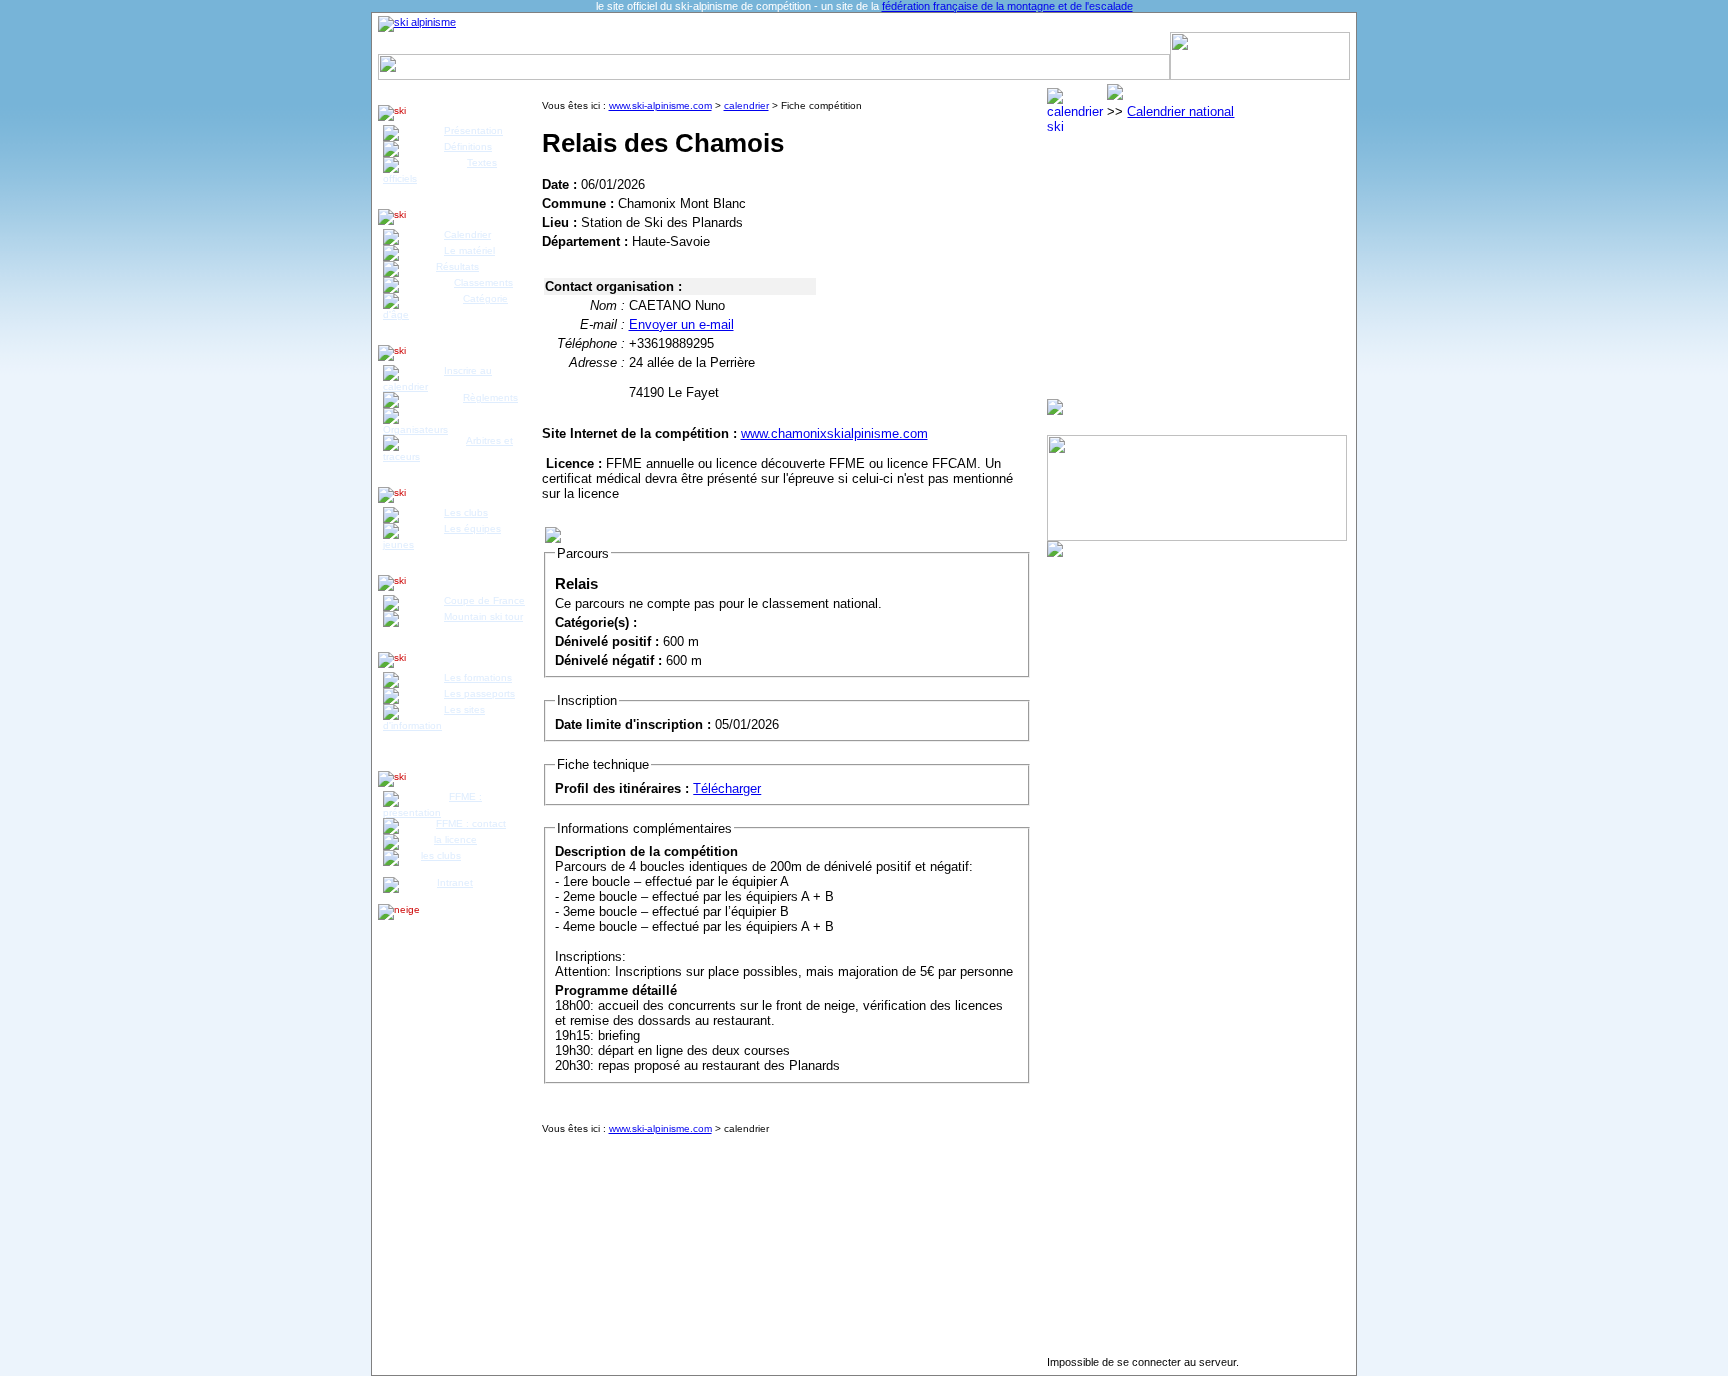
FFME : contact (471, 823)
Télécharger (727, 788)
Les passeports (479, 693)
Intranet (455, 882)
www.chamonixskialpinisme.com (834, 433)
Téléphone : (591, 343)
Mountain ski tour (483, 616)
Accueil (411, 43)
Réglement (617, 43)
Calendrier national (1180, 111)
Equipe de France (892, 43)
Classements (483, 282)
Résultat (547, 43)
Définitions (468, 146)
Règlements (490, 397)
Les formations (478, 677)
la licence (455, 839)
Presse (1141, 43)
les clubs (441, 855)
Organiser (1077, 43)
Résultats (457, 266)
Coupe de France (484, 600)
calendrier (746, 105)
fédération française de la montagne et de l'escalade (1007, 6)
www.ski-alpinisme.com (660, 105)
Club (735, 43)
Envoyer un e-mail (681, 324)
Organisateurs (415, 429)
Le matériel (469, 250)
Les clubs (466, 512)
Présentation (473, 130)
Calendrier (478, 43)
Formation (794, 43)
